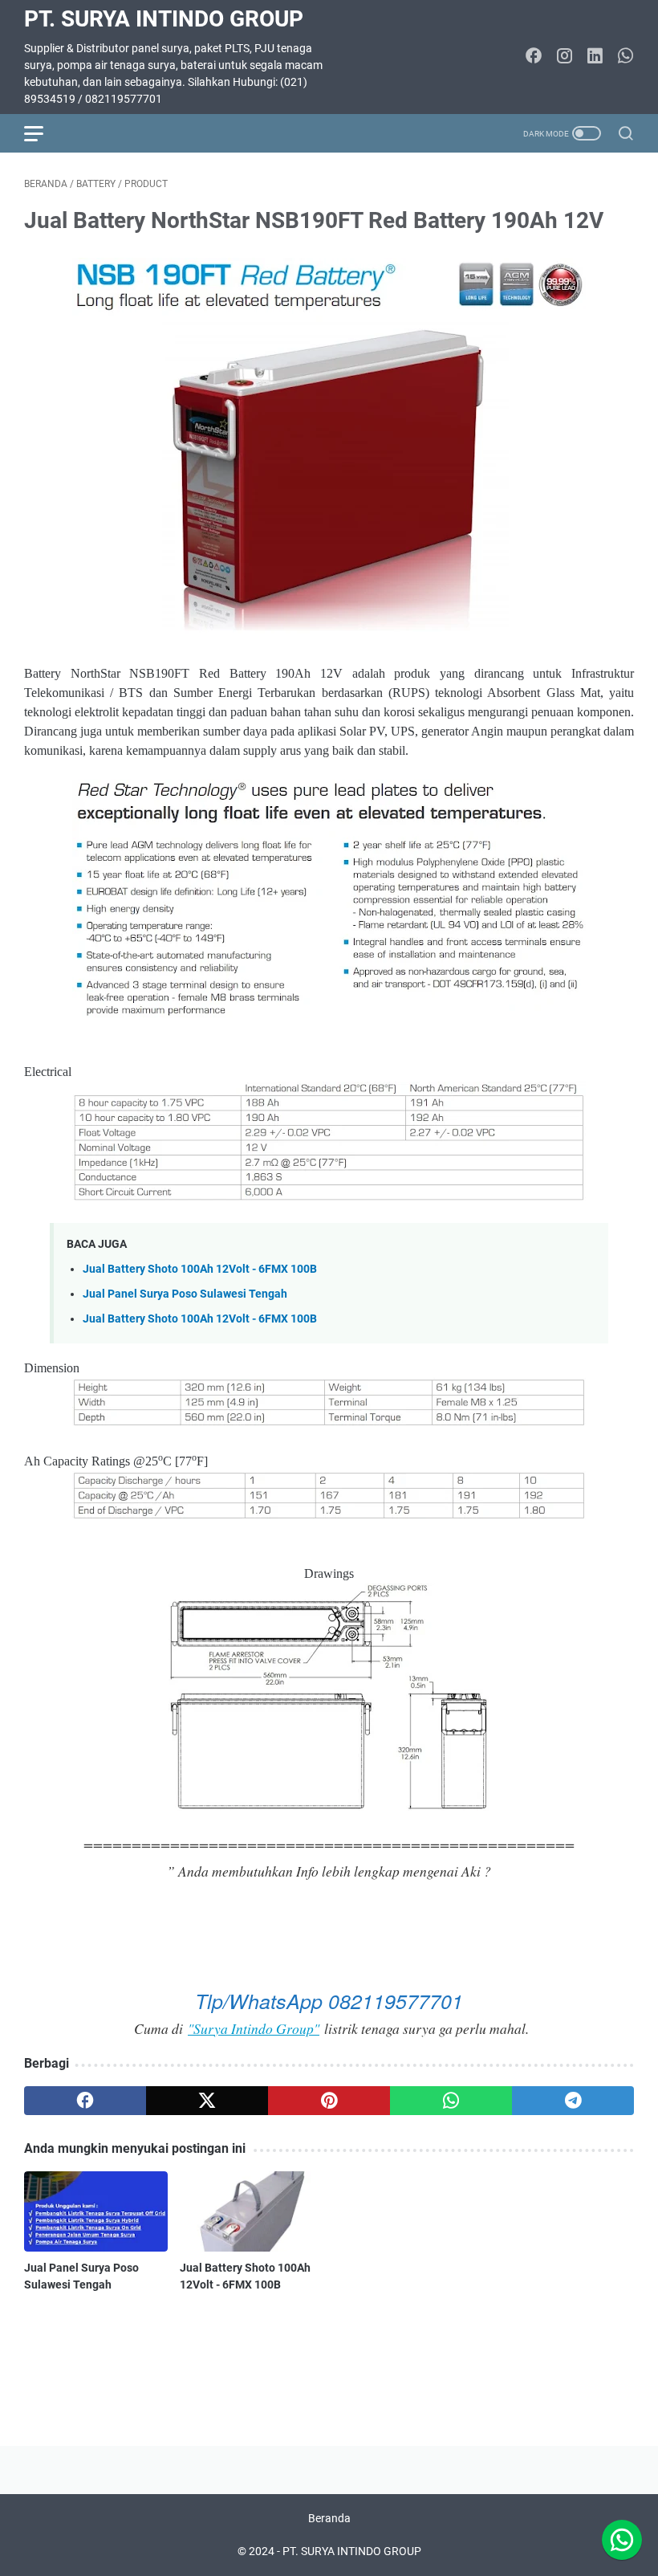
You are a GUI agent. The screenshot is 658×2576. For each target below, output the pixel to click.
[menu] (43, 133)
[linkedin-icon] (595, 57)
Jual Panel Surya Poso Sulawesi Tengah (185, 1294)
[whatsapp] (451, 2101)
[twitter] (207, 2101)
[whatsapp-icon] (625, 57)
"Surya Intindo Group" (254, 2028)
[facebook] (85, 2101)
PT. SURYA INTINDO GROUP (164, 19)
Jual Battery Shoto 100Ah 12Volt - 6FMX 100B (200, 1269)
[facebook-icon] (534, 57)
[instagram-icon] (564, 57)
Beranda (329, 2518)
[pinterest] (329, 2101)
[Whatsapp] (622, 2540)
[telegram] (573, 2101)
